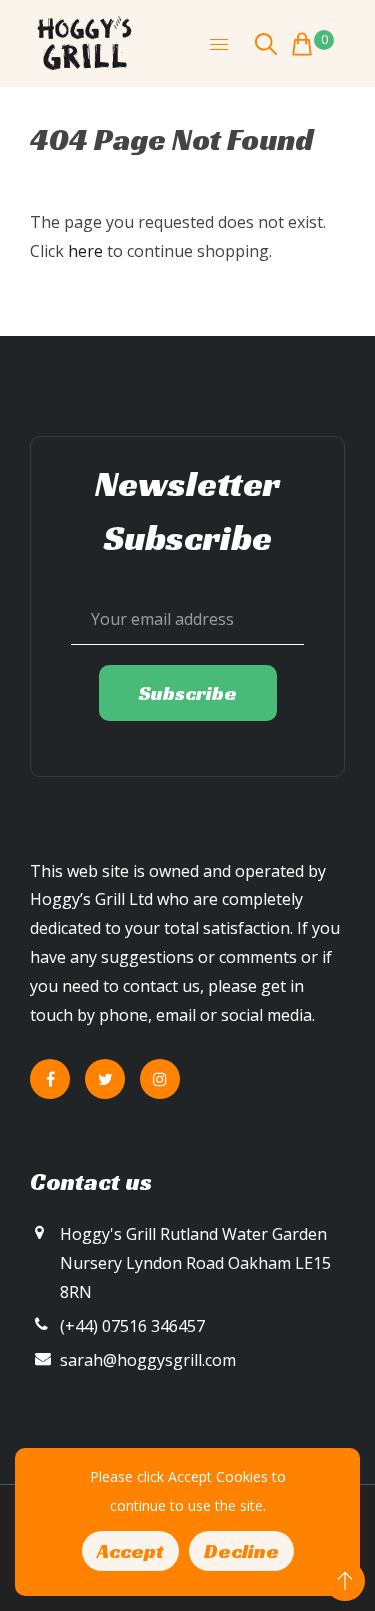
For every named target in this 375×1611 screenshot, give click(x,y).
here (85, 251)
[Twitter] (105, 1079)
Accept (130, 1551)
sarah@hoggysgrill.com (148, 1360)
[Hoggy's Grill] (85, 42)
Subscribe (188, 693)
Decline (241, 1551)
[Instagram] (160, 1079)
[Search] (266, 44)
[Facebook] (50, 1079)
